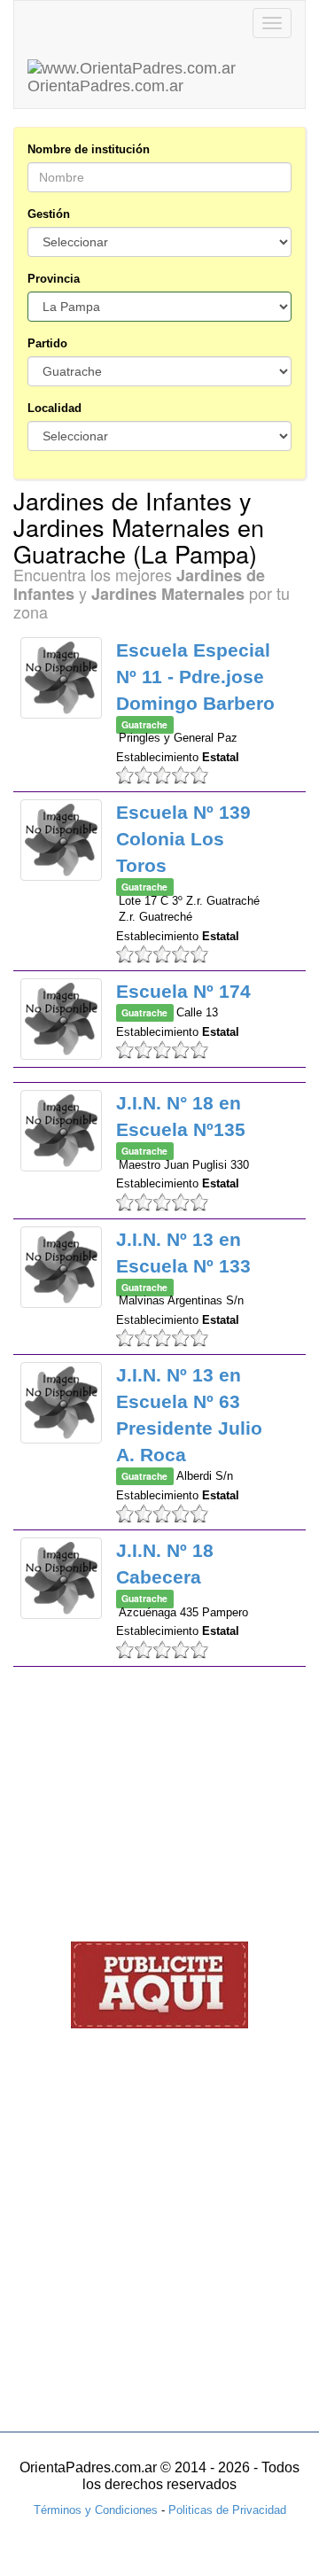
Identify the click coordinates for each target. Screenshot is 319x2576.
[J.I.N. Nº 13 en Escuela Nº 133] (61, 1267)
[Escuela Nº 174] (61, 1019)
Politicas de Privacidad (227, 2510)
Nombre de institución (89, 149)
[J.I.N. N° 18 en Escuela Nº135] (61, 1131)
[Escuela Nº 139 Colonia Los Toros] (61, 840)
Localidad (54, 408)
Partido (47, 343)
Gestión (49, 214)
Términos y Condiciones (96, 2510)
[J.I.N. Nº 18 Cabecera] (61, 1578)
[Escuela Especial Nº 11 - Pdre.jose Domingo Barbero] (61, 678)
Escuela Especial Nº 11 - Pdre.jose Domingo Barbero (195, 677)
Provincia (54, 279)
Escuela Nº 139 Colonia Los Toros (183, 839)
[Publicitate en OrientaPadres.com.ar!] (159, 1984)
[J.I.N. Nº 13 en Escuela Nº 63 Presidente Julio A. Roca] (61, 1403)
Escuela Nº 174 (183, 991)
